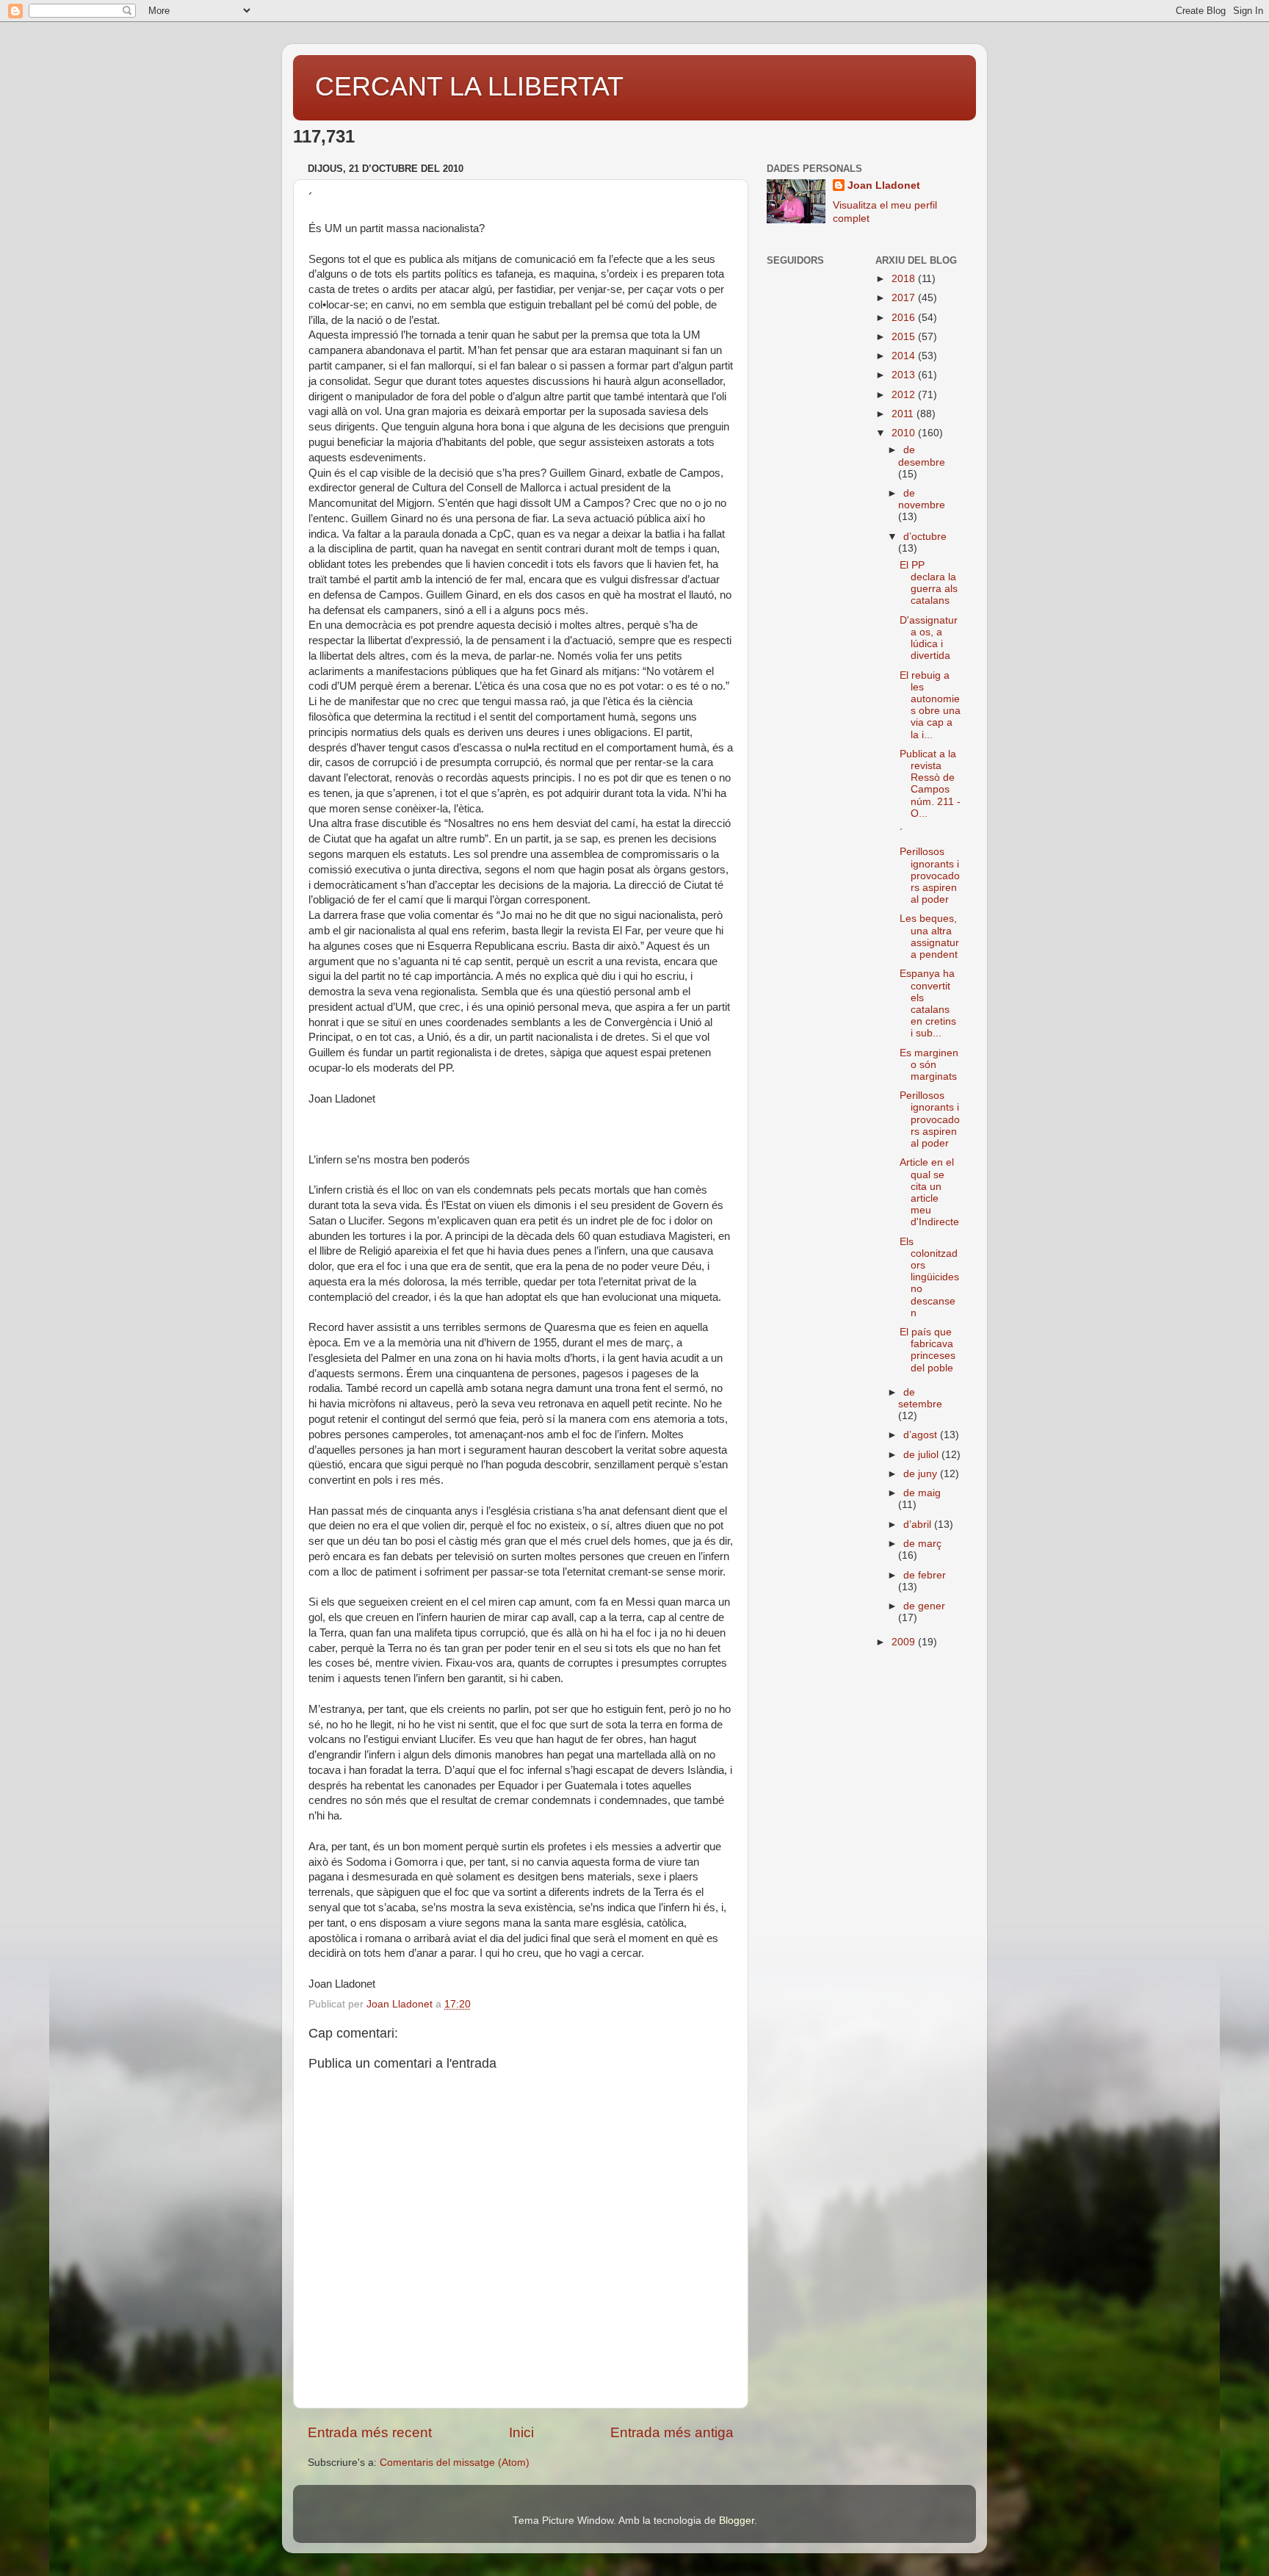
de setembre (920, 1398)
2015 (905, 337)
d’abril (919, 1525)
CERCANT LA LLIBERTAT (469, 86)
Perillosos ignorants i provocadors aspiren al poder (930, 876)
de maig (922, 1493)
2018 (905, 279)
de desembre (922, 456)
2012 (905, 395)
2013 (905, 375)
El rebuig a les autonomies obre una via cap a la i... (930, 705)
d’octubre (925, 537)
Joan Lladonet (884, 185)
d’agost (922, 1435)
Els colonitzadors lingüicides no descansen (929, 1277)
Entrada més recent (370, 2432)
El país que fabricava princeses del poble (928, 1350)
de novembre (922, 499)
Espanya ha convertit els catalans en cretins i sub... (928, 1003)
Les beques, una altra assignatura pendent (929, 937)
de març (922, 1544)
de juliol (922, 1455)
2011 (904, 414)
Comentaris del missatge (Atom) (455, 2463)
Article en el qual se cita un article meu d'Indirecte (929, 1192)
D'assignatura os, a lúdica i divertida (929, 638)
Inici (521, 2432)
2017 (905, 298)
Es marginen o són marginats (929, 1065)
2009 (905, 1642)
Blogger (737, 2521)
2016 (905, 318)
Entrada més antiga (672, 2432)
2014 (905, 356)
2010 (905, 433)
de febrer (925, 1575)
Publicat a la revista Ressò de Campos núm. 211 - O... (930, 784)
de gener (924, 1606)
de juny (922, 1474)
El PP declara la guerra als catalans (929, 583)
